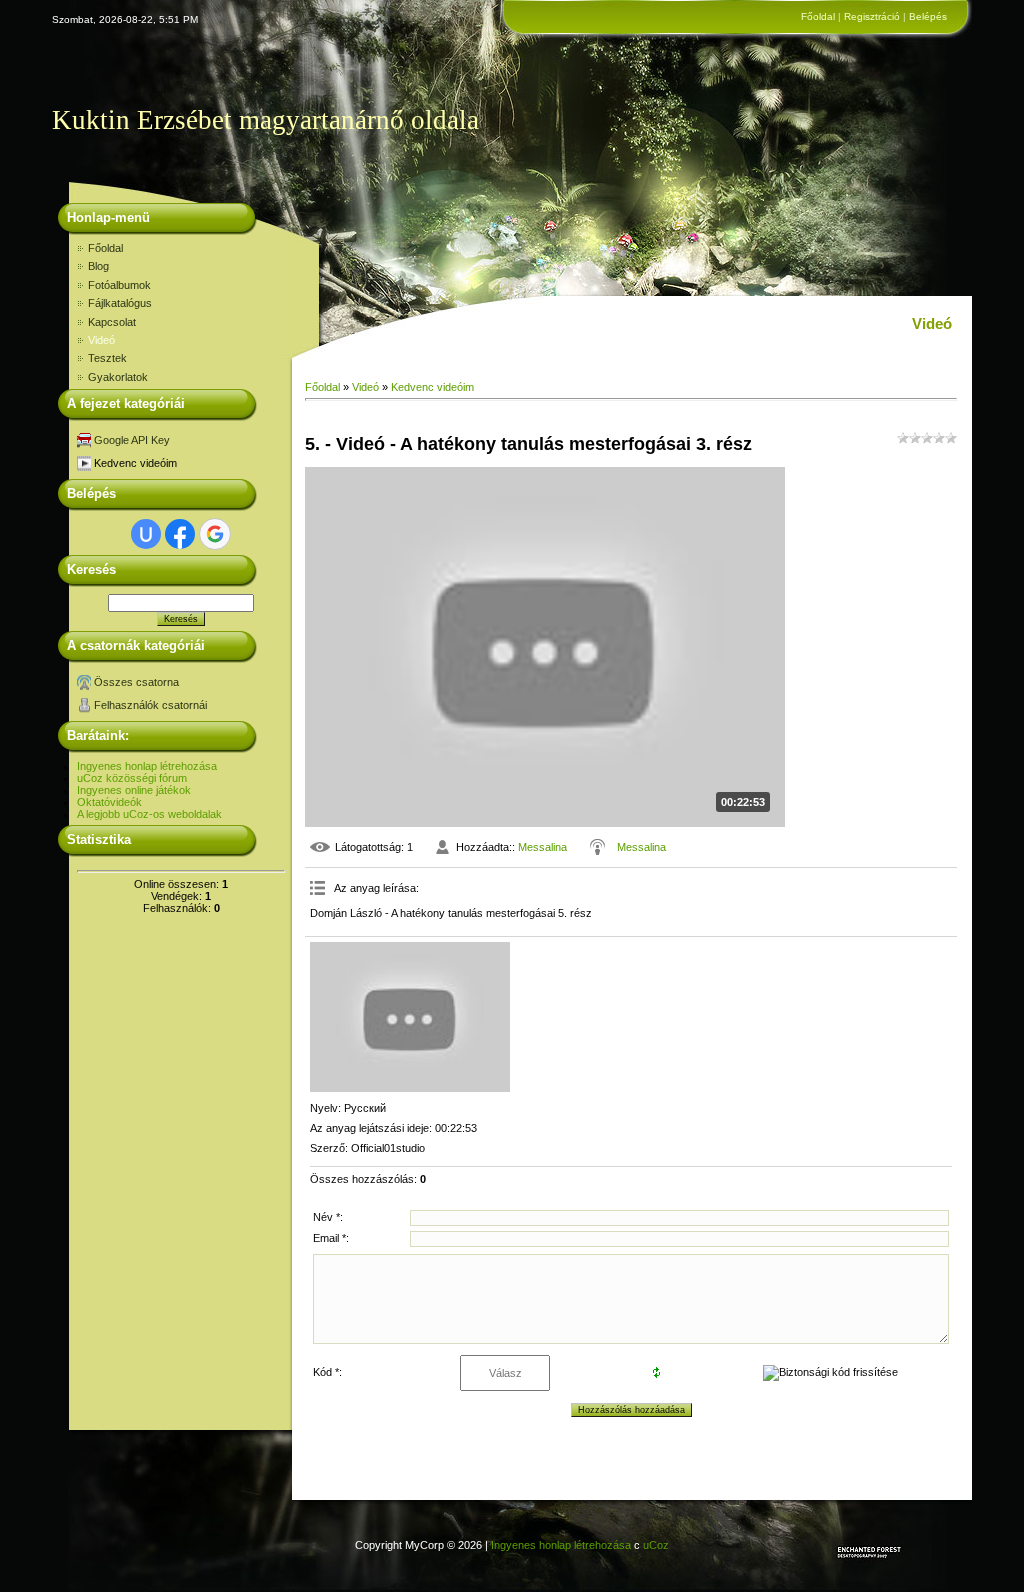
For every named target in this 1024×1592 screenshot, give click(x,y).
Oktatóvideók (109, 802)
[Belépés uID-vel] (146, 534)
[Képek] (410, 1017)
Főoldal (818, 16)
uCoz (656, 1545)
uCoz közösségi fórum (132, 778)
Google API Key (132, 440)
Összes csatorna (136, 682)
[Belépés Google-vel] (215, 534)
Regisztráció (872, 16)
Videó (365, 387)
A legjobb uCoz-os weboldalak (149, 814)
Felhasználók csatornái (150, 705)
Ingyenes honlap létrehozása (147, 766)
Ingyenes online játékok (134, 790)
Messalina (542, 847)
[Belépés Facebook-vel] (180, 534)
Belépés (928, 16)
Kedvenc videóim (135, 463)
